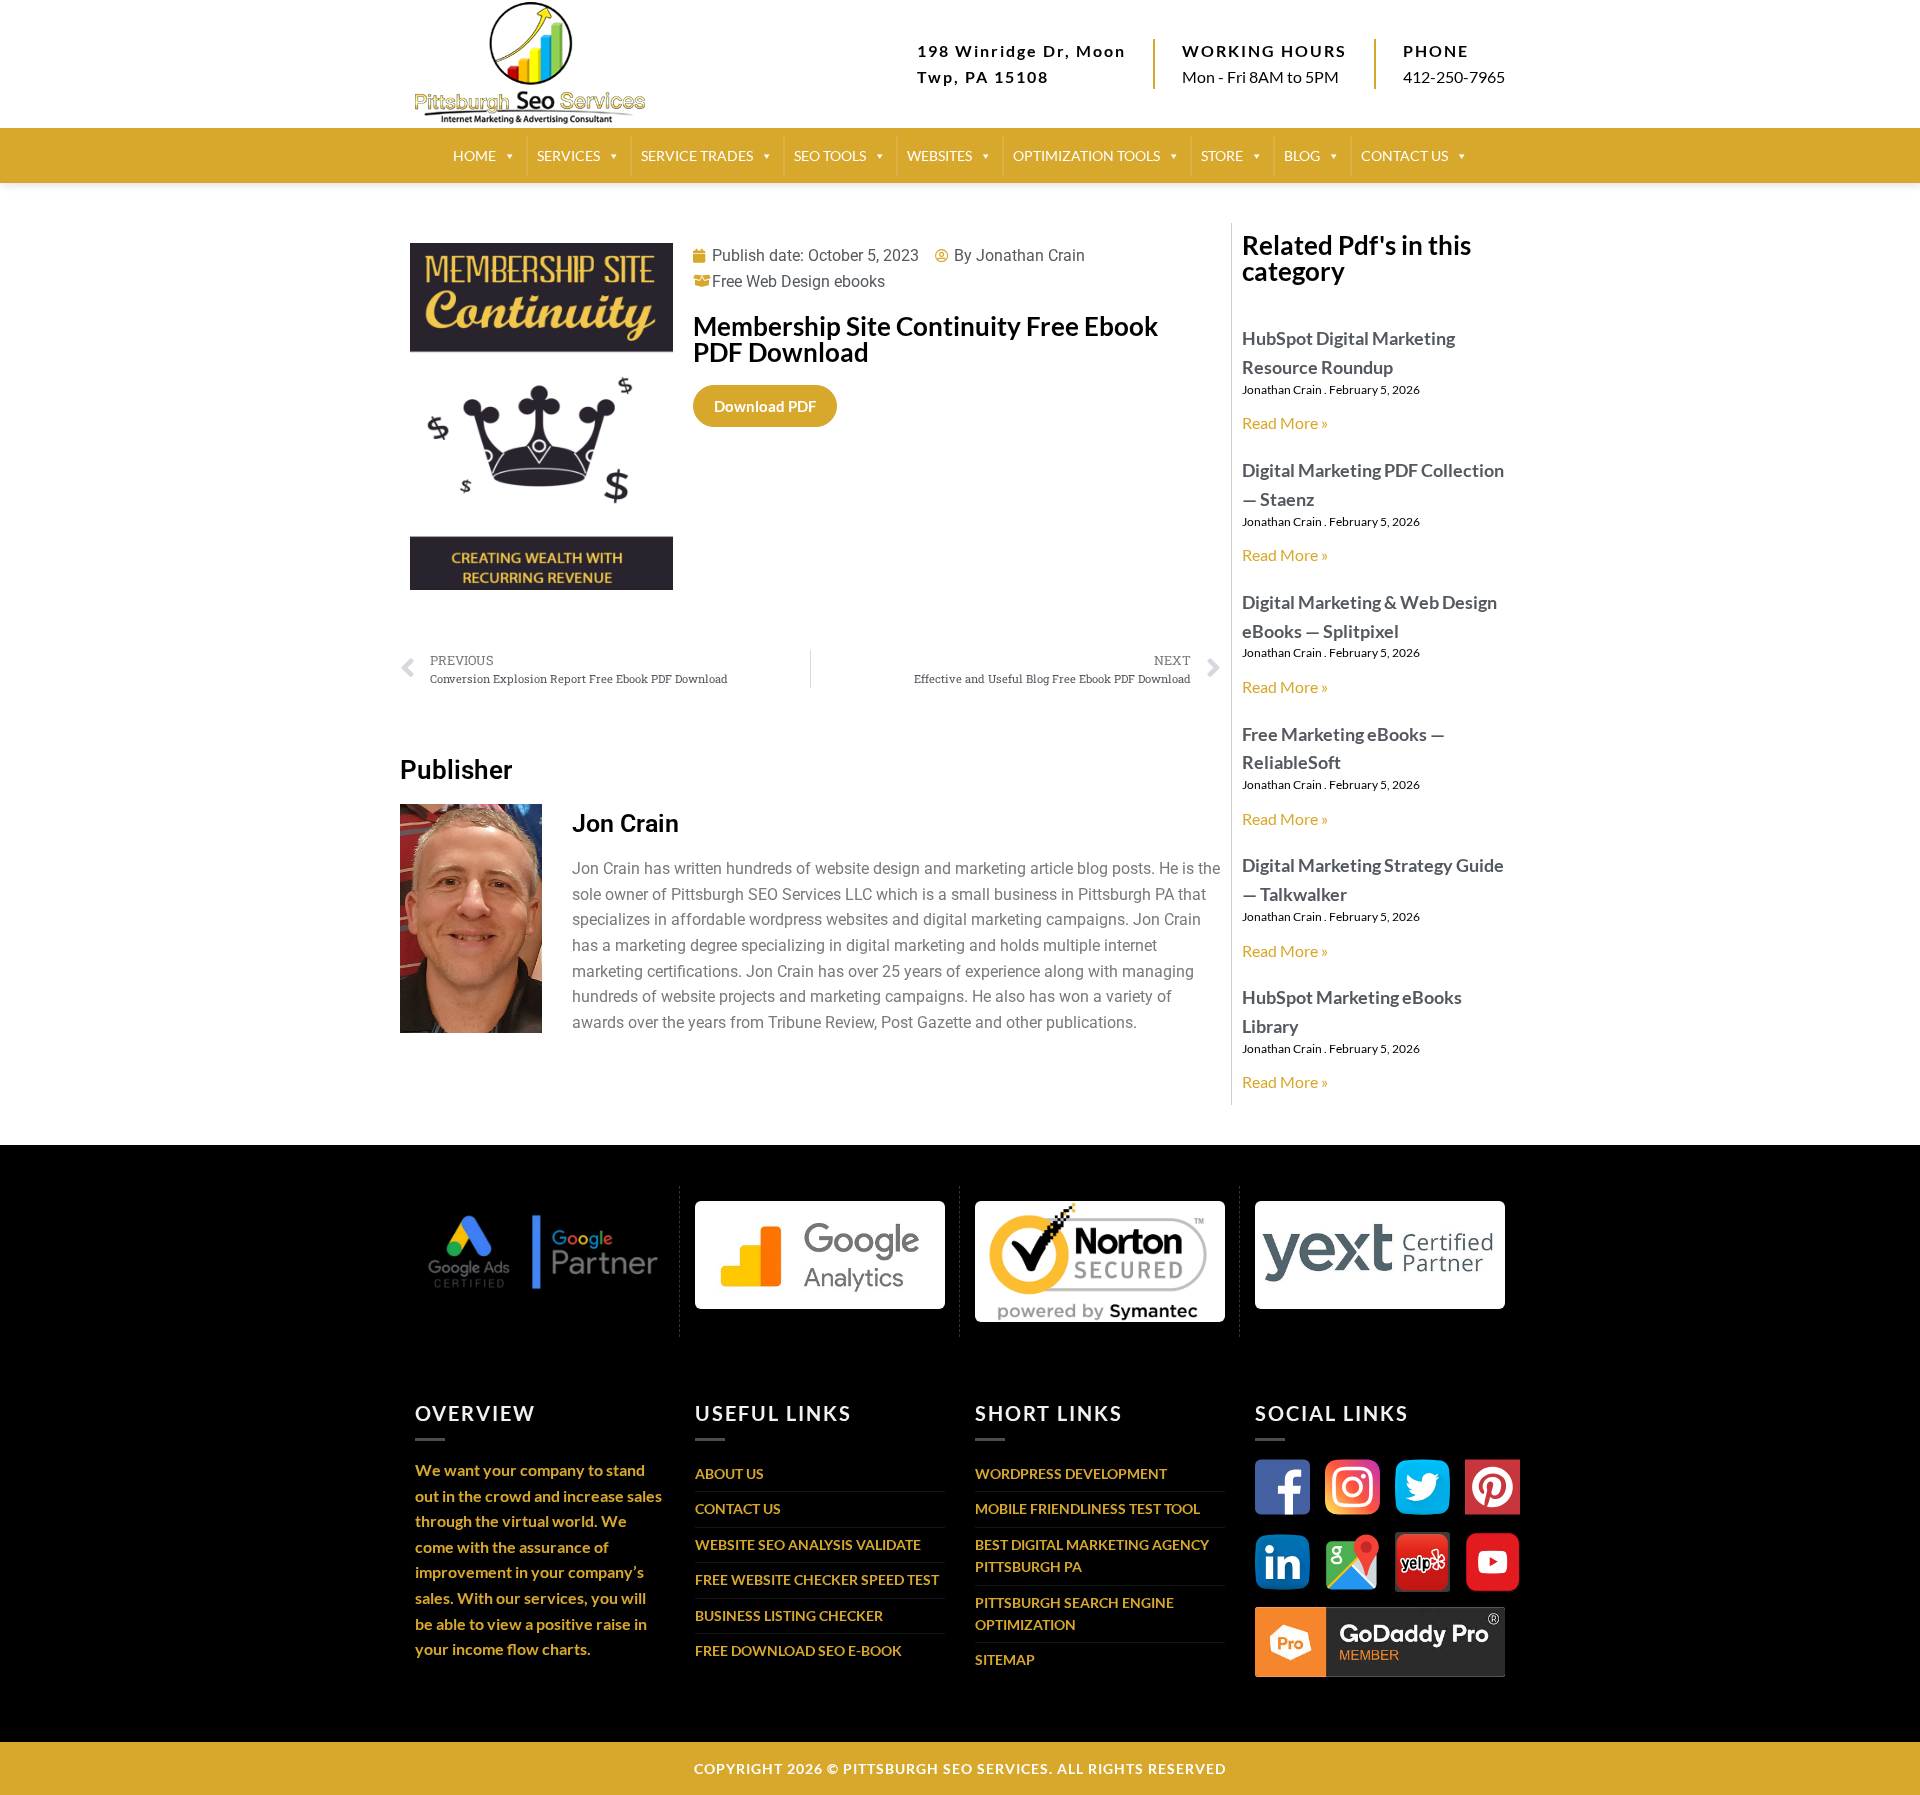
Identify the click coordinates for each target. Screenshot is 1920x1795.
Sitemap (1005, 1659)
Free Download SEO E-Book (798, 1650)
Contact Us (738, 1508)
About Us (729, 1473)
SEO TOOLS (830, 155)
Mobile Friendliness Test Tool (1087, 1508)
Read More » (1285, 422)
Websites (939, 155)
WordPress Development (1071, 1473)
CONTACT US (1404, 155)
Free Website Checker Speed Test (817, 1579)
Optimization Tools (1086, 155)
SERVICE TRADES (697, 155)
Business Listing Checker (789, 1615)
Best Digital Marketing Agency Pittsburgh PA (1092, 1555)
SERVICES (568, 155)
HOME (474, 155)
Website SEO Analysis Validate (808, 1544)
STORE (1222, 155)
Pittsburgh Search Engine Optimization (1074, 1613)
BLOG (1302, 155)
